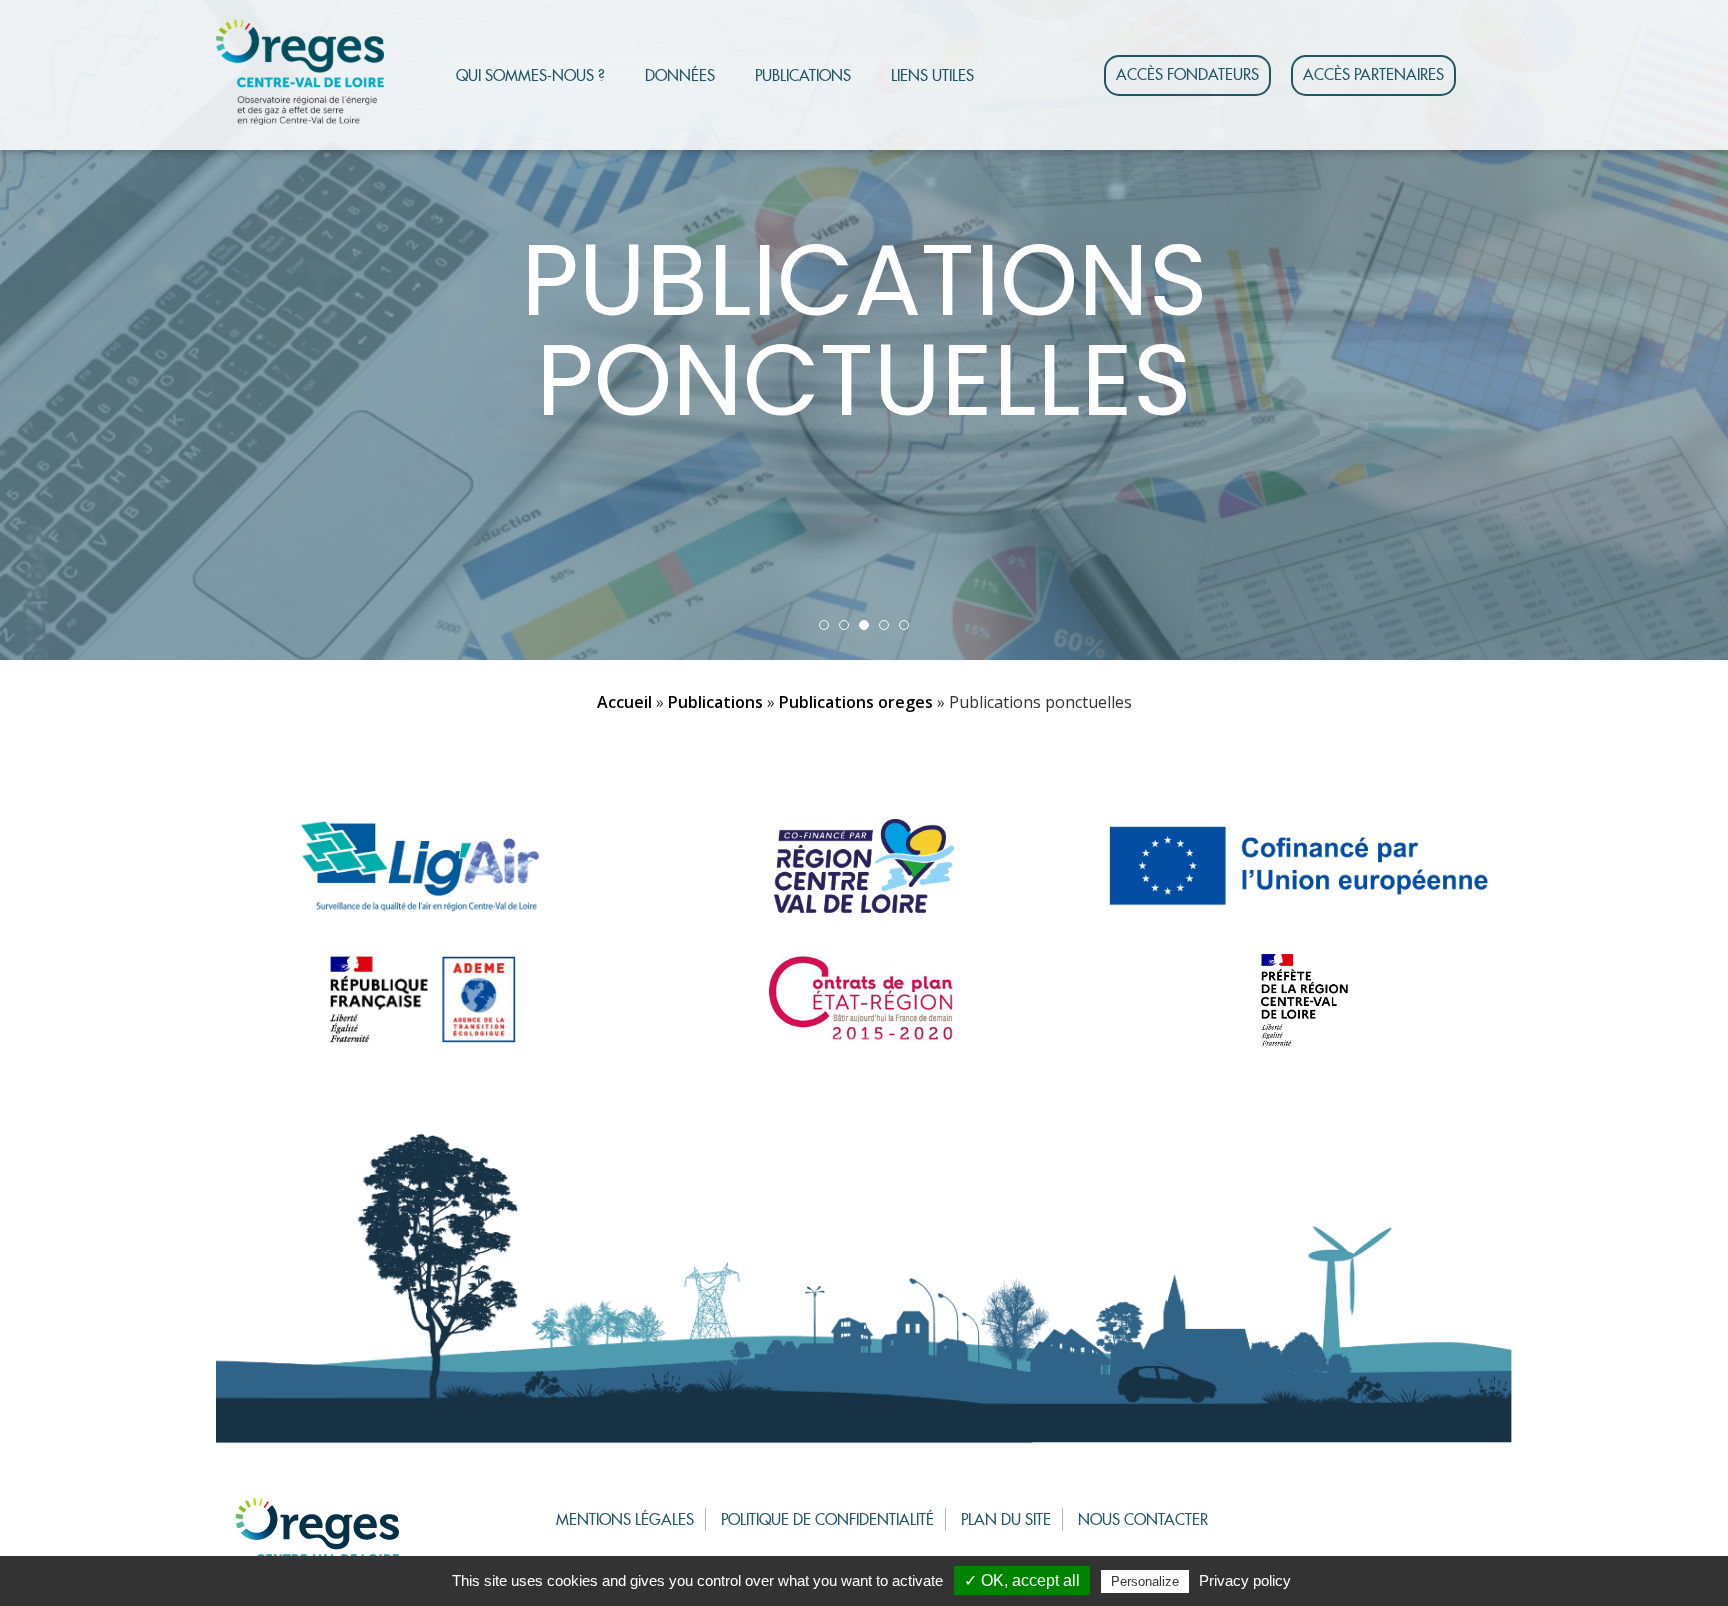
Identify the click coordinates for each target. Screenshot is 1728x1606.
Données (680, 75)
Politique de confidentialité (827, 1519)
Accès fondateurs (1187, 74)
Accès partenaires (1373, 74)
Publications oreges (856, 702)
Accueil (624, 702)
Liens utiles (932, 75)
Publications (803, 75)
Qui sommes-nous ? (530, 75)
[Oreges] (300, 72)
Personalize (1145, 1581)
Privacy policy (1245, 1580)
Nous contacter (1143, 1519)
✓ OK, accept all (1022, 1580)
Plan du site (1006, 1519)
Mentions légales (625, 1519)
